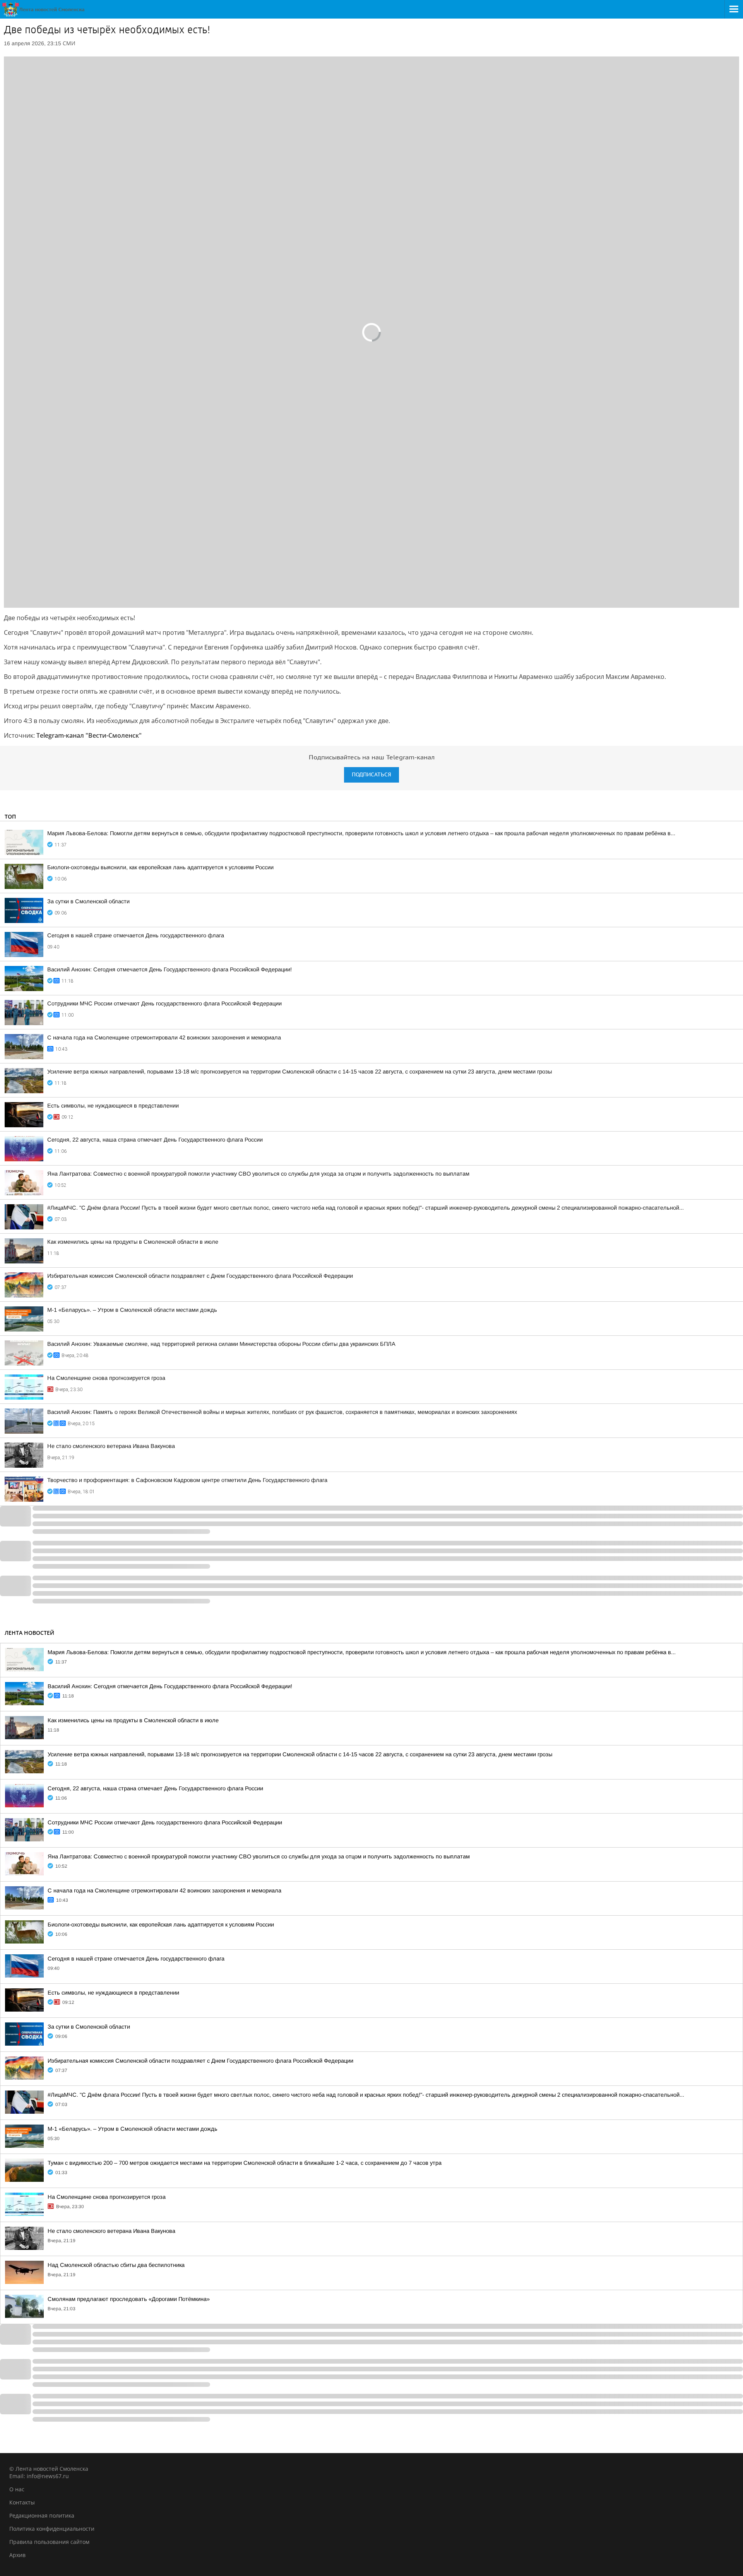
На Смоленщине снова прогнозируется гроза (106, 1378)
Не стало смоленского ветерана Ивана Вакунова (111, 1446)
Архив (17, 2555)
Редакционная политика (42, 2515)
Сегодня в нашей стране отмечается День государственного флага (136, 935)
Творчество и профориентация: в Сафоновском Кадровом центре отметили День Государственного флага (187, 1480)
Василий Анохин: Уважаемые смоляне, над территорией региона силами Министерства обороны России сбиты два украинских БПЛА (221, 1344)
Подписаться (371, 775)
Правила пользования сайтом (49, 2542)
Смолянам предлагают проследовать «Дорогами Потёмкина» (129, 2299)
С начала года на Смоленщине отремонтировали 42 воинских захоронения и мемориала (164, 1038)
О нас (17, 2489)
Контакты (22, 2502)
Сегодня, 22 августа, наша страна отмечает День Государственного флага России (155, 1140)
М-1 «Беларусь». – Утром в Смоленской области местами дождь (132, 1310)
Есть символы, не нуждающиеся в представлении (113, 1106)
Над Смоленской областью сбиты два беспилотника (116, 2265)
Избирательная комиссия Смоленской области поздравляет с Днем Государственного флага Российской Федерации (200, 1276)
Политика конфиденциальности (52, 2529)
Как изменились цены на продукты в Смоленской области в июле (133, 1242)
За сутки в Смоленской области (88, 901)
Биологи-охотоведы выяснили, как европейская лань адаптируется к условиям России (160, 867)
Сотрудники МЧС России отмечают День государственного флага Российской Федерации (164, 1003)
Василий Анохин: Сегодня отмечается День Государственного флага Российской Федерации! (169, 969)
